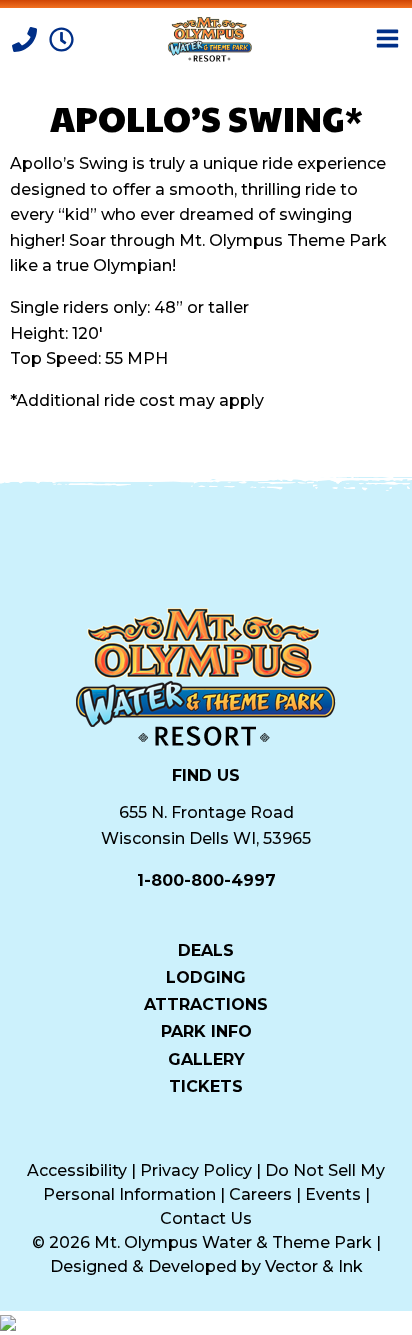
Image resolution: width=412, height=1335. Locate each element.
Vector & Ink (314, 1266)
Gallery (206, 1058)
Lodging (206, 977)
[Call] (26, 37)
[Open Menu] (387, 38)
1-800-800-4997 (206, 880)
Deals (206, 950)
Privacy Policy (196, 1170)
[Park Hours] (61, 37)
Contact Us (206, 1218)
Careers (260, 1194)
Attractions (206, 1004)
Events (333, 1194)
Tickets (206, 1086)
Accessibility (77, 1170)
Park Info (206, 1031)
